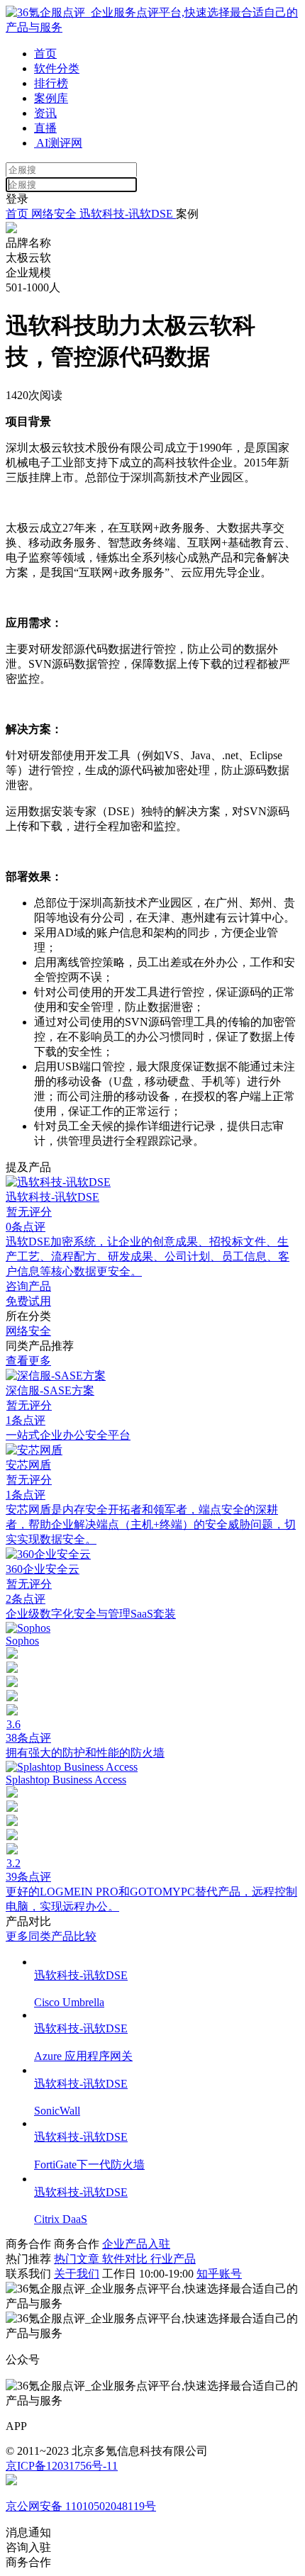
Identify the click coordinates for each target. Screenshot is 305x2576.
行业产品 (173, 2259)
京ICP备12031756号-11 (62, 2466)
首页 (45, 54)
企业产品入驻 (136, 2244)
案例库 (51, 98)
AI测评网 (58, 143)
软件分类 (57, 68)
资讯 (45, 113)
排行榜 (51, 83)
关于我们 (77, 2274)
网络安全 (54, 214)
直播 (45, 128)
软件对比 (126, 2259)
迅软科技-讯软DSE (128, 214)
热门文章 (78, 2259)
